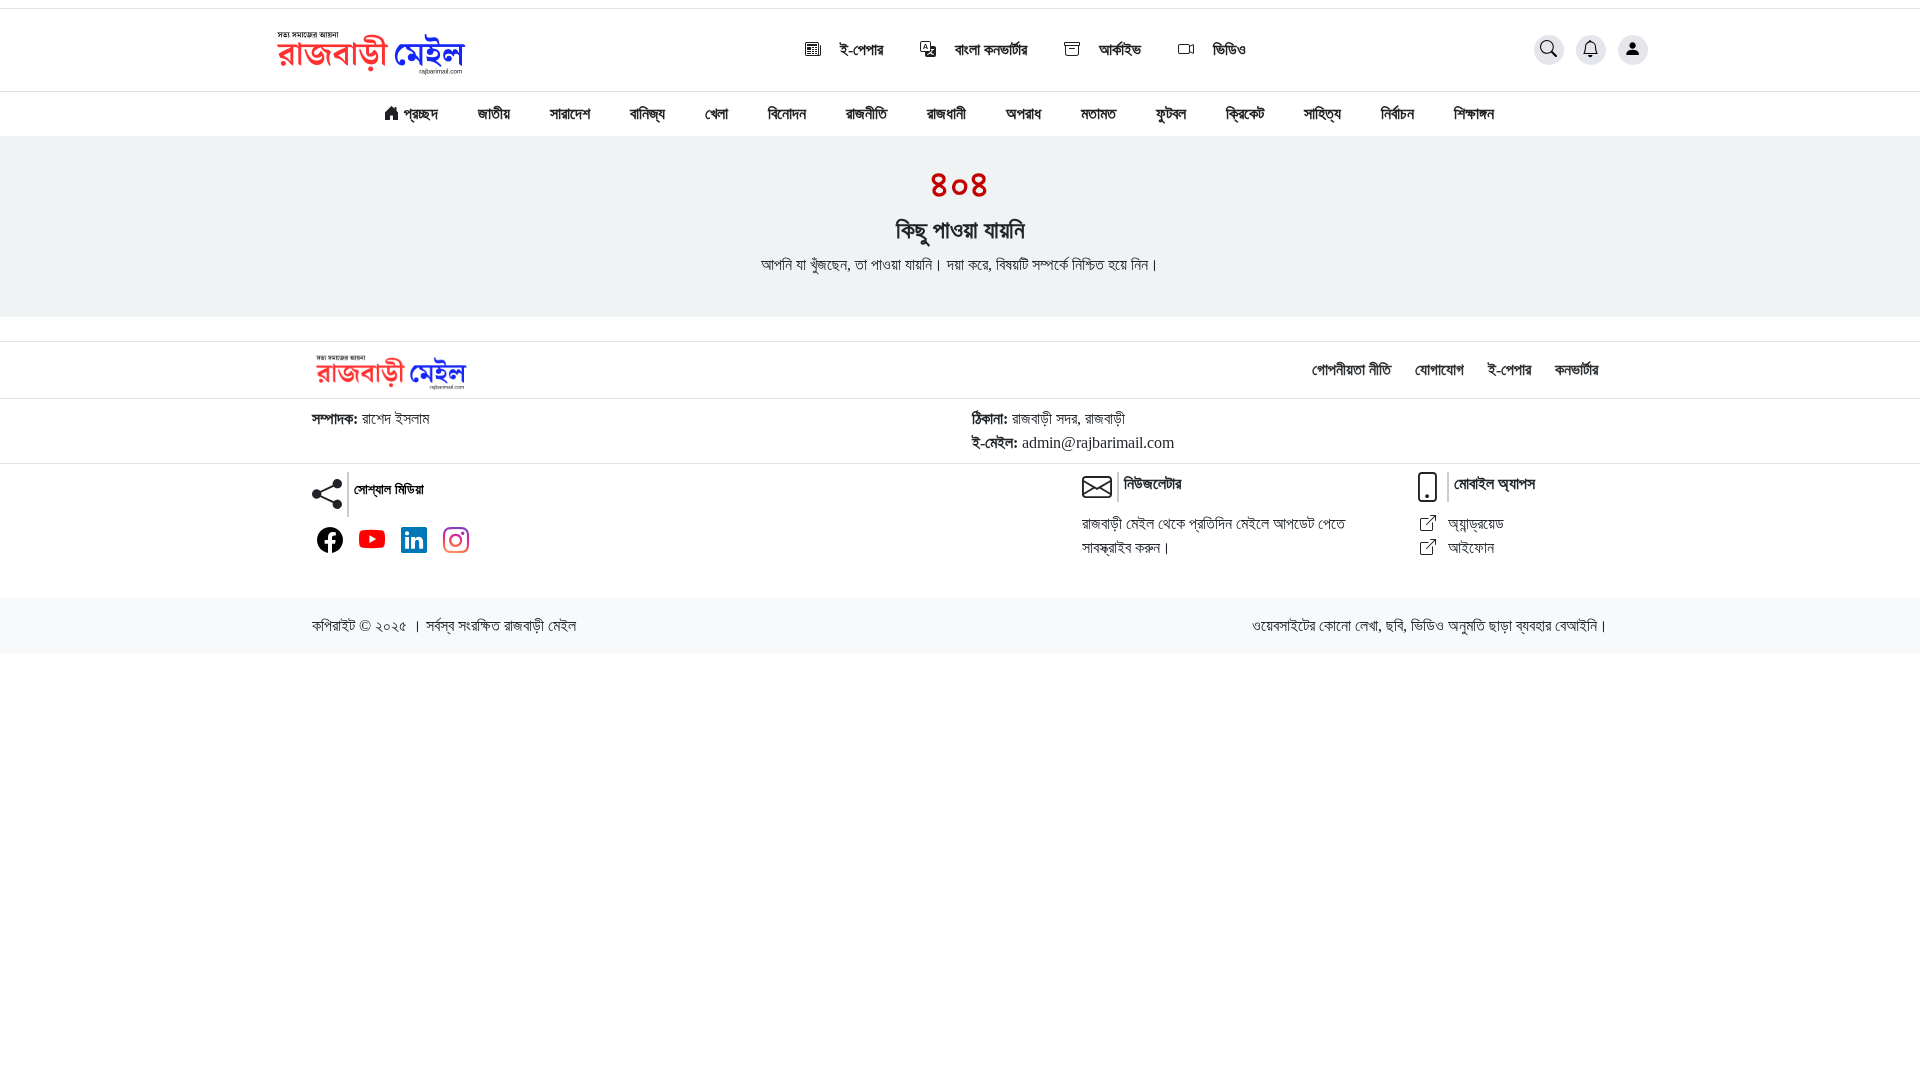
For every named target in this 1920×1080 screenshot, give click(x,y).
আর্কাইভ (1118, 49)
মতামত (1098, 113)
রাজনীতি (866, 113)
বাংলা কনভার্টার (989, 49)
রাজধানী (946, 113)
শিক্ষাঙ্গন (1474, 113)
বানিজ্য (647, 113)
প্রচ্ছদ (419, 113)
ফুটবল (1171, 113)
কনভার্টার (1576, 369)
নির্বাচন (1397, 113)
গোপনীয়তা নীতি (1351, 369)
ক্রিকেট (1245, 113)
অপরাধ (1023, 113)
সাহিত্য (1322, 113)
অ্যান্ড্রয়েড (1474, 523)
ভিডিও (1227, 49)
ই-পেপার (859, 49)
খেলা (716, 113)
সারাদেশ (570, 113)
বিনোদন (787, 113)
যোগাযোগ (1439, 369)
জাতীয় (494, 113)
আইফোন (1469, 547)
